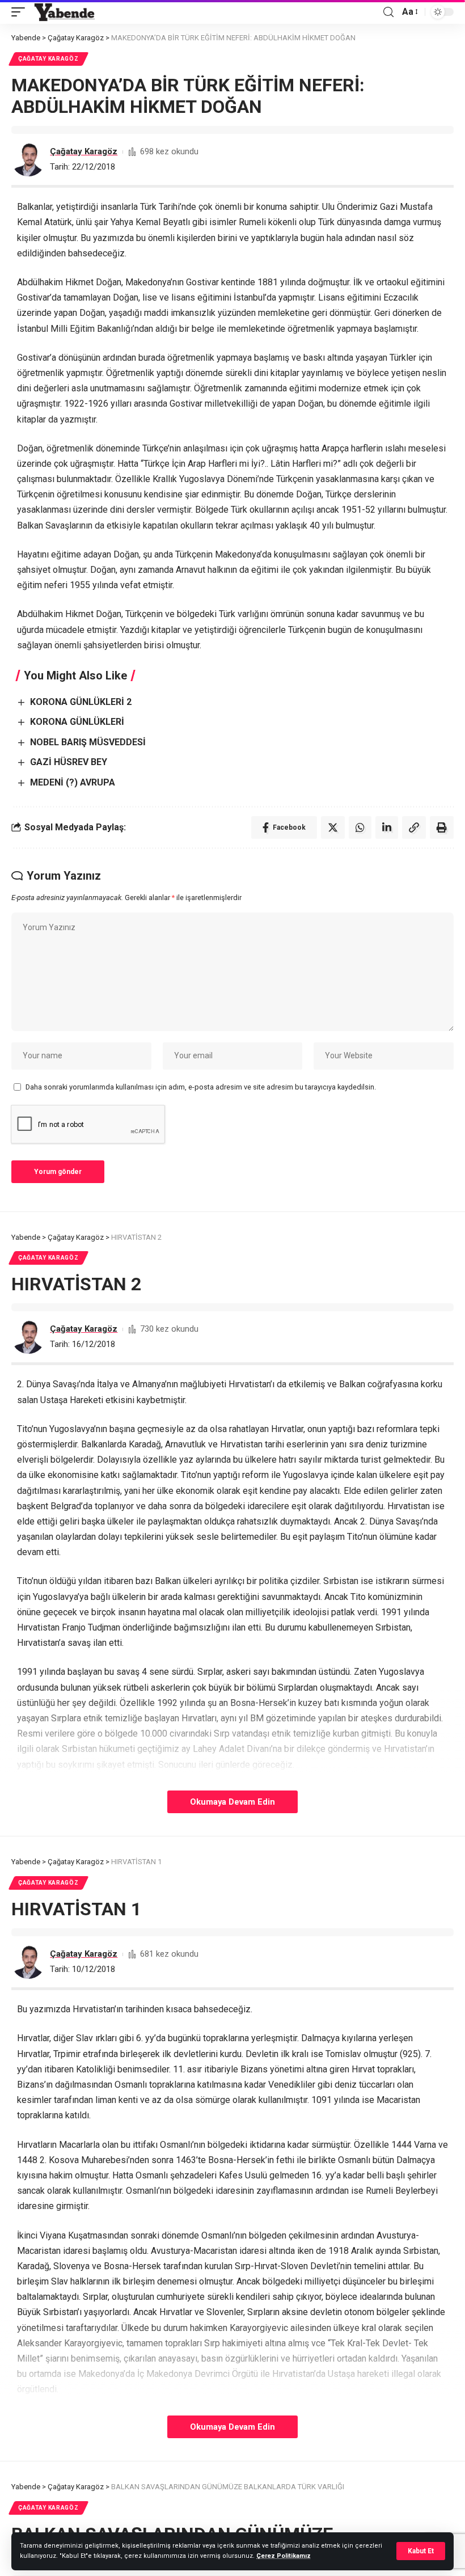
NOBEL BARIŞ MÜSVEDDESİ (88, 742)
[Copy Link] (414, 827)
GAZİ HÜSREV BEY (69, 762)
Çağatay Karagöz (48, 59)
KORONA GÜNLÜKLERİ (77, 722)
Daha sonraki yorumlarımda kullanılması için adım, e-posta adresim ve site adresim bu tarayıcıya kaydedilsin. (201, 1087)
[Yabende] (64, 12)
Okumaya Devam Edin (232, 1802)
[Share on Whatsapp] (360, 827)
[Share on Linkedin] (387, 827)
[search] (388, 12)
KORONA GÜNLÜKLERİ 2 (81, 702)
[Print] (442, 827)
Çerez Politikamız (284, 2556)
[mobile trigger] (21, 12)
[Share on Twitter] (333, 827)
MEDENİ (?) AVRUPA (73, 782)
